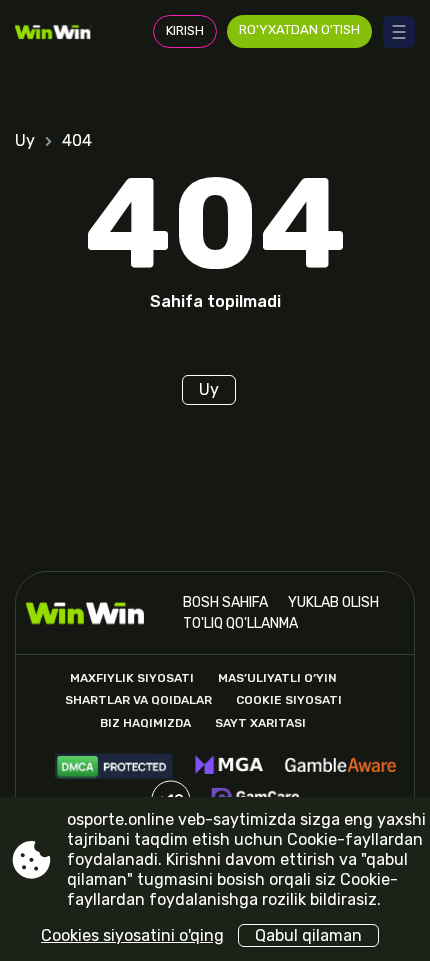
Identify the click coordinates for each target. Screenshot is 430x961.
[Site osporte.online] (59, 31)
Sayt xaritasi (260, 723)
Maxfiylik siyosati (132, 678)
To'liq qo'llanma (240, 623)
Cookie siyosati (289, 700)
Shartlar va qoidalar (138, 700)
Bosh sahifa (225, 602)
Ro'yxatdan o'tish (299, 29)
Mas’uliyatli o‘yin (277, 678)
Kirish (185, 30)
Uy (25, 140)
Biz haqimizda (145, 723)
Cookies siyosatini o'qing (132, 935)
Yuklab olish (333, 602)
